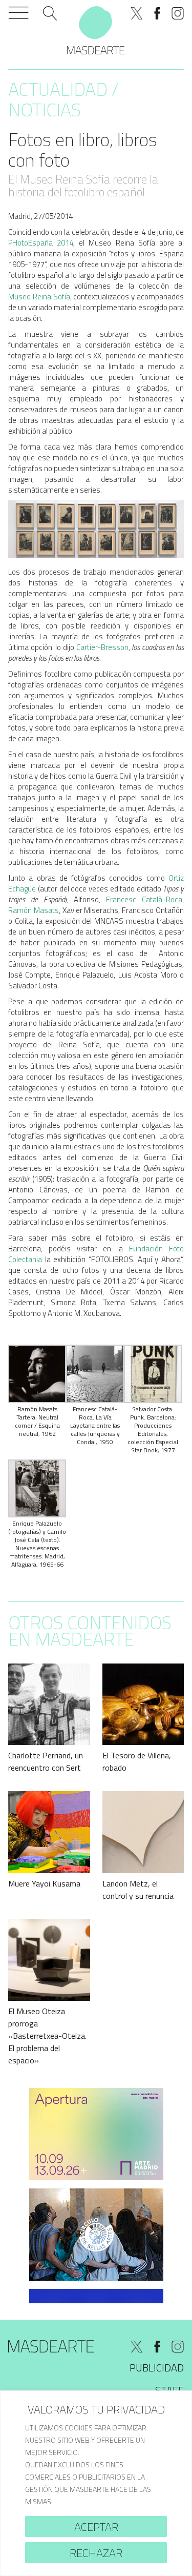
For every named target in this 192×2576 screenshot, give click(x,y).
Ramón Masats (34, 910)
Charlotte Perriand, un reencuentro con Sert (46, 1761)
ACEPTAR (96, 2527)
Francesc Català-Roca (144, 899)
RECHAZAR (96, 2553)
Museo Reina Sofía (39, 297)
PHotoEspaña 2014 (41, 243)
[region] (96, 2483)
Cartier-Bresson (102, 647)
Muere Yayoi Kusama (44, 1883)
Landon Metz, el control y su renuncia (138, 1890)
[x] (137, 13)
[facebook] (157, 13)
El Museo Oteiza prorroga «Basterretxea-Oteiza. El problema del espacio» (47, 2036)
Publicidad (157, 2368)
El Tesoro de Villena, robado (137, 1761)
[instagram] (178, 13)
